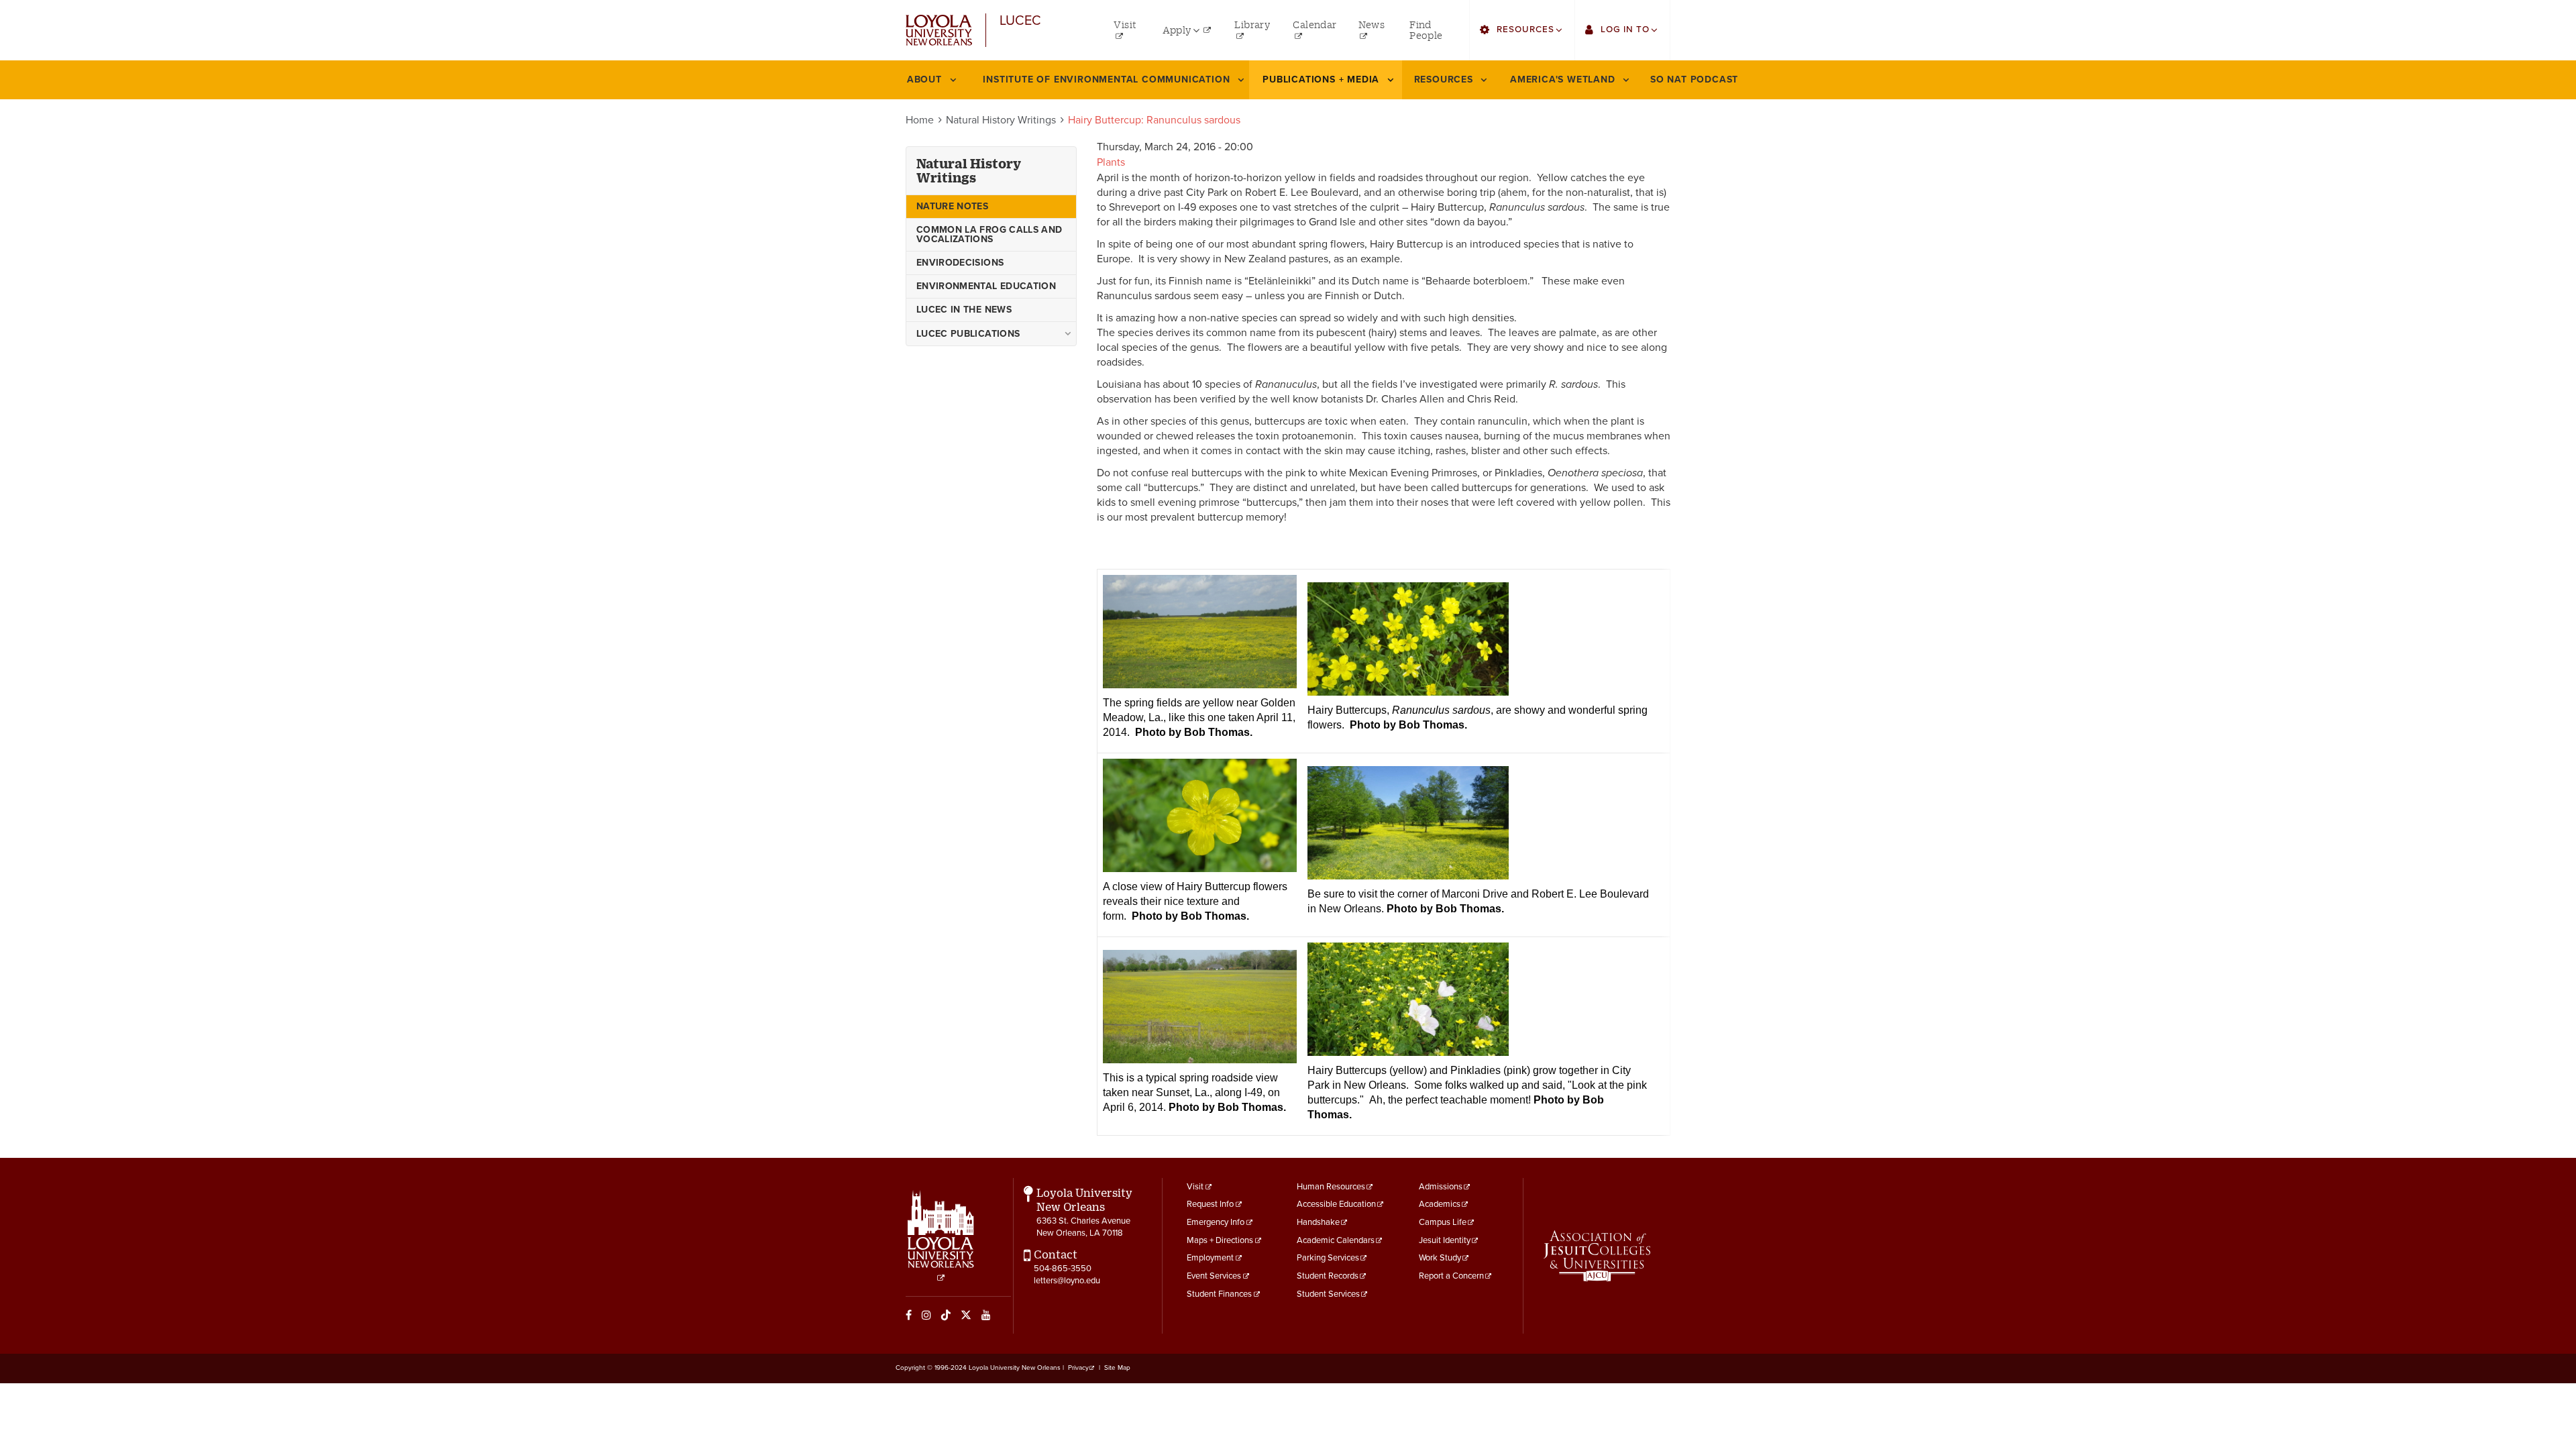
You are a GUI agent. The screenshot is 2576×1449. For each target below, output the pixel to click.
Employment (1210, 1258)
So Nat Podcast (1694, 79)
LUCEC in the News (964, 310)
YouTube (986, 1315)
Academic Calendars (1336, 1240)
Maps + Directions (1220, 1240)
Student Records (1328, 1276)
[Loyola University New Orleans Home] (939, 31)
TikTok (946, 1315)
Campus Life (1443, 1222)
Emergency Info (1216, 1222)
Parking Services (1328, 1258)
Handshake (1318, 1222)
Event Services (1214, 1276)
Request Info (1210, 1204)
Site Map (1117, 1368)
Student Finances (1219, 1294)
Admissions (1441, 1187)
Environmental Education (986, 286)
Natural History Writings (1001, 120)
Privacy (1078, 1368)
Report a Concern (1451, 1276)
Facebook (909, 1315)
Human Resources (1331, 1187)
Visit (1195, 1187)
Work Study (1440, 1258)
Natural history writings (969, 171)
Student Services (1328, 1294)
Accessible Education (1336, 1204)
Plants (1111, 162)
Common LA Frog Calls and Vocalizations (989, 234)
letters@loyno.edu (1067, 1281)
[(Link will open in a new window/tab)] (1597, 1256)
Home (920, 120)
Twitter (966, 1315)
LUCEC (1020, 21)
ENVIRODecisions (960, 263)
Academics (1440, 1204)
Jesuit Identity (1445, 1240)
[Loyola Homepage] (941, 1236)
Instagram (926, 1315)
